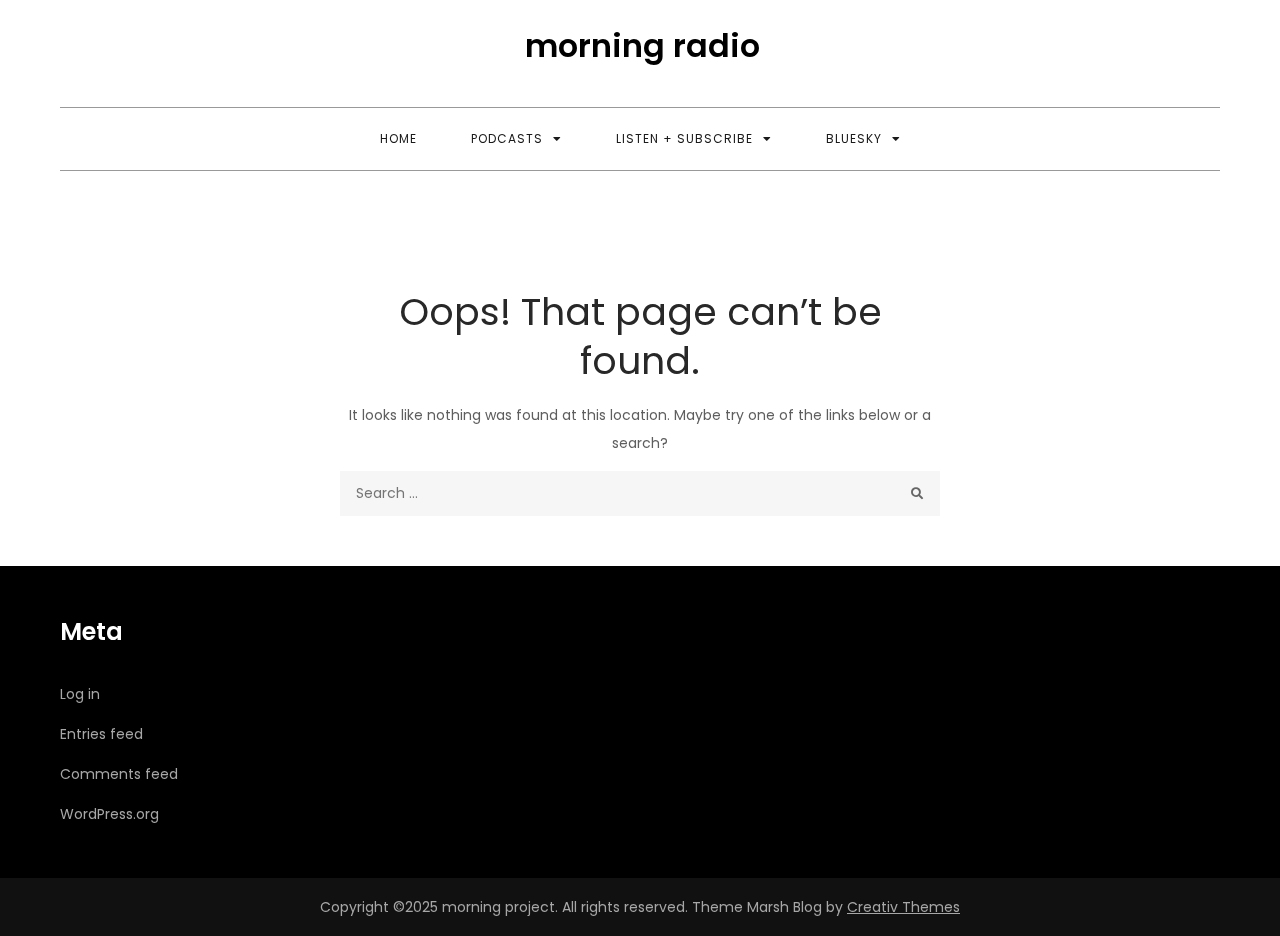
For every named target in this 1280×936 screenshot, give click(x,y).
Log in (80, 694)
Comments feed (119, 774)
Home (398, 138)
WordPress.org (109, 814)
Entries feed (101, 734)
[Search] (917, 493)
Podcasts (507, 138)
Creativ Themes (903, 907)
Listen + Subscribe (684, 138)
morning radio (642, 45)
